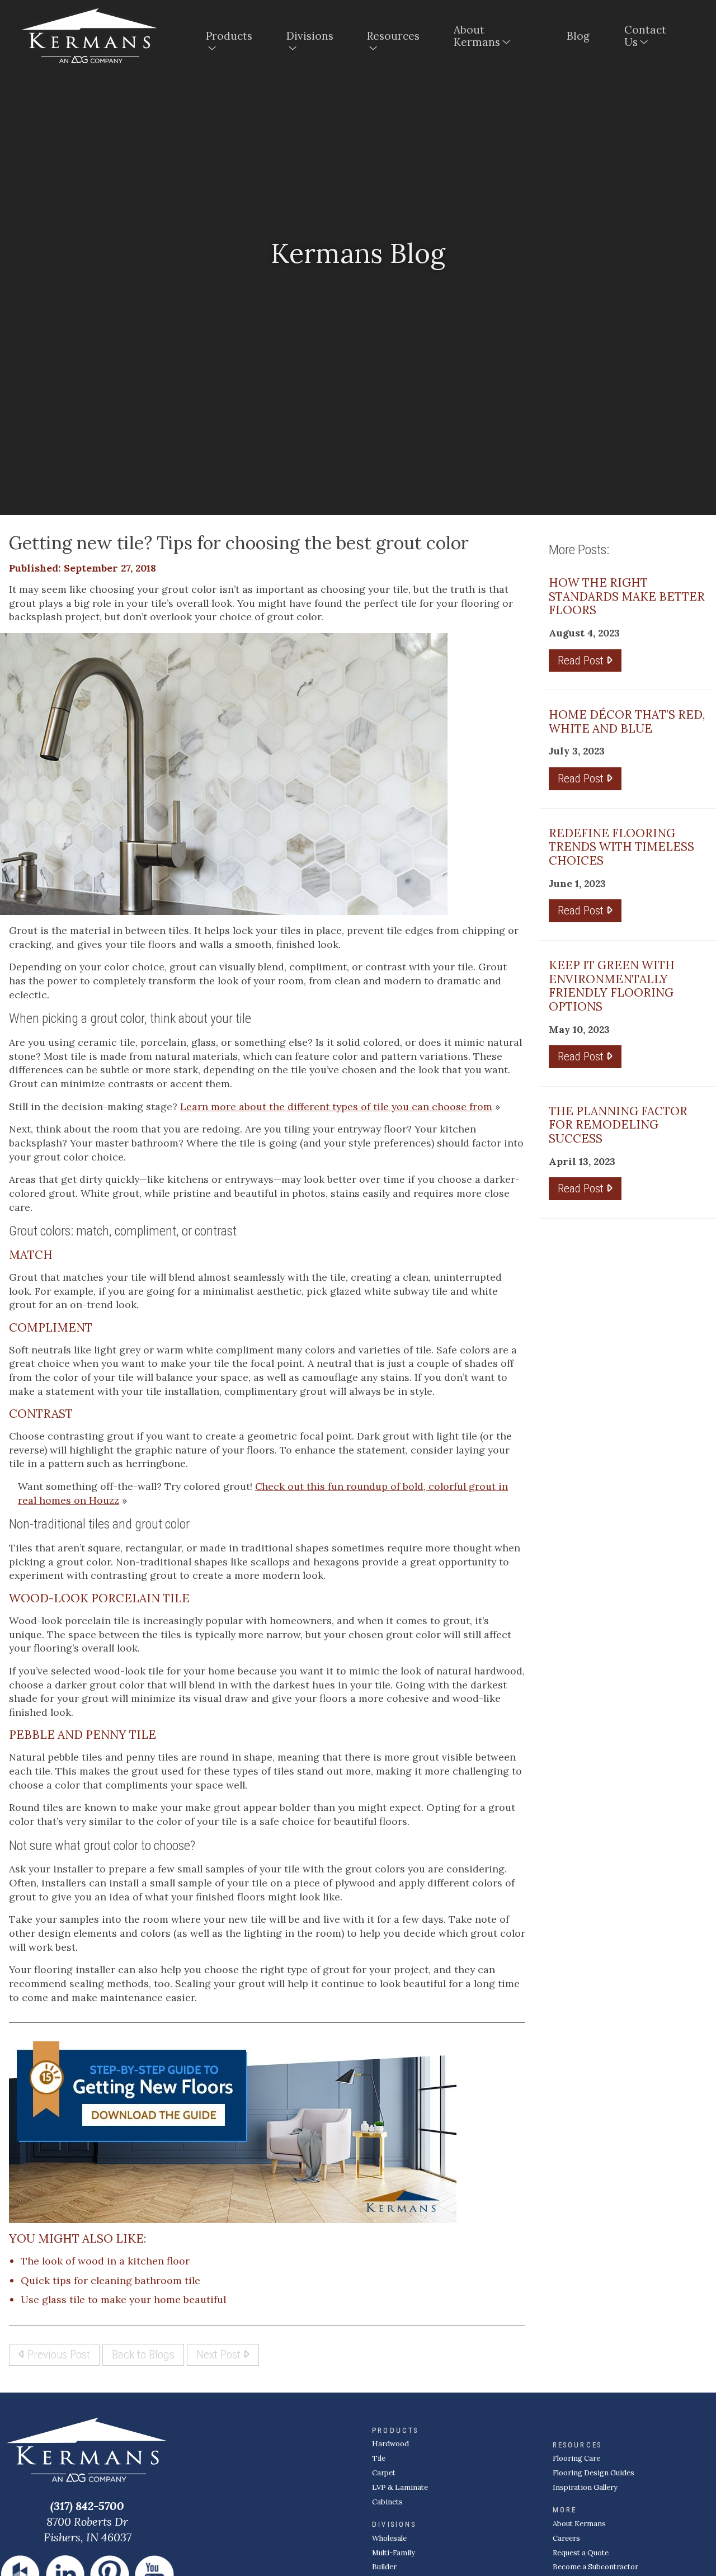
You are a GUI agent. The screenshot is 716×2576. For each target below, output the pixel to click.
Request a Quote (581, 2553)
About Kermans (477, 36)
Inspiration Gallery (585, 2487)
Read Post (582, 660)
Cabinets (387, 2502)
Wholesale (389, 2538)
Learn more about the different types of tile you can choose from (336, 1107)
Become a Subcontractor (595, 2567)
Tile (379, 2458)
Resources (393, 36)
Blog (578, 36)
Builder (384, 2567)
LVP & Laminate (400, 2487)
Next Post (220, 2354)
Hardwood (390, 2444)
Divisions (310, 36)
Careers (566, 2538)
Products (229, 36)
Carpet (384, 2473)
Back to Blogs (143, 2354)
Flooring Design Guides (593, 2473)
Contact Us (645, 36)
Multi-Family (394, 2553)
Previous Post (57, 2354)
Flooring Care (576, 2458)
